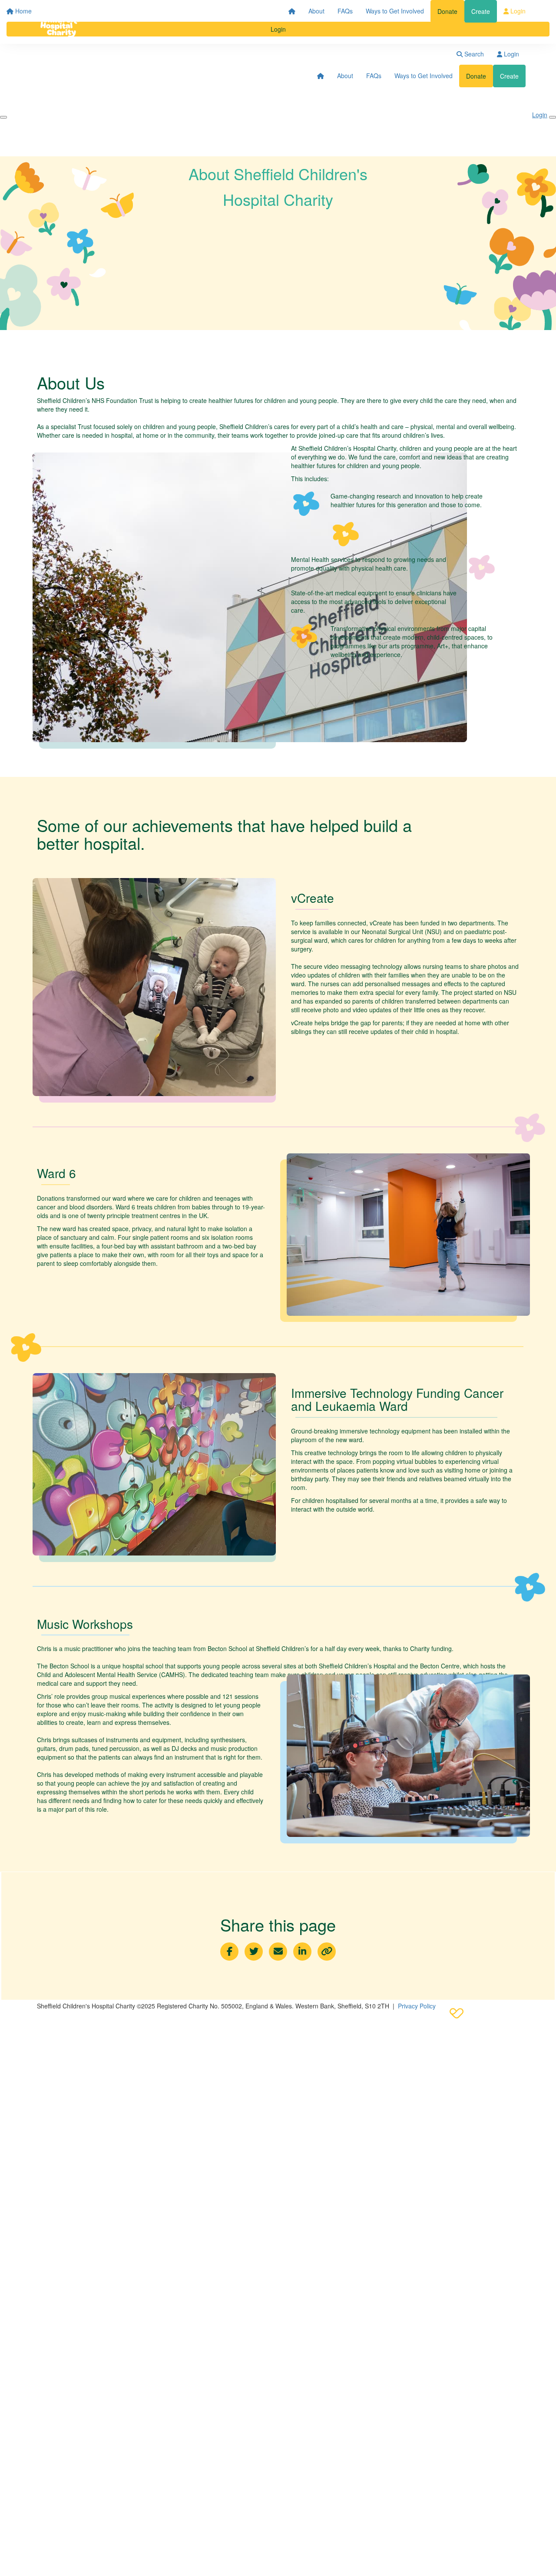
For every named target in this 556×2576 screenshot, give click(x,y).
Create (481, 11)
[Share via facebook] (229, 1952)
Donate (447, 11)
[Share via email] (278, 1952)
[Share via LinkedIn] (302, 1952)
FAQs (345, 11)
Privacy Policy (417, 2006)
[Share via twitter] (254, 1952)
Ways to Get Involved (395, 11)
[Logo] (59, 22)
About (316, 11)
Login (517, 11)
